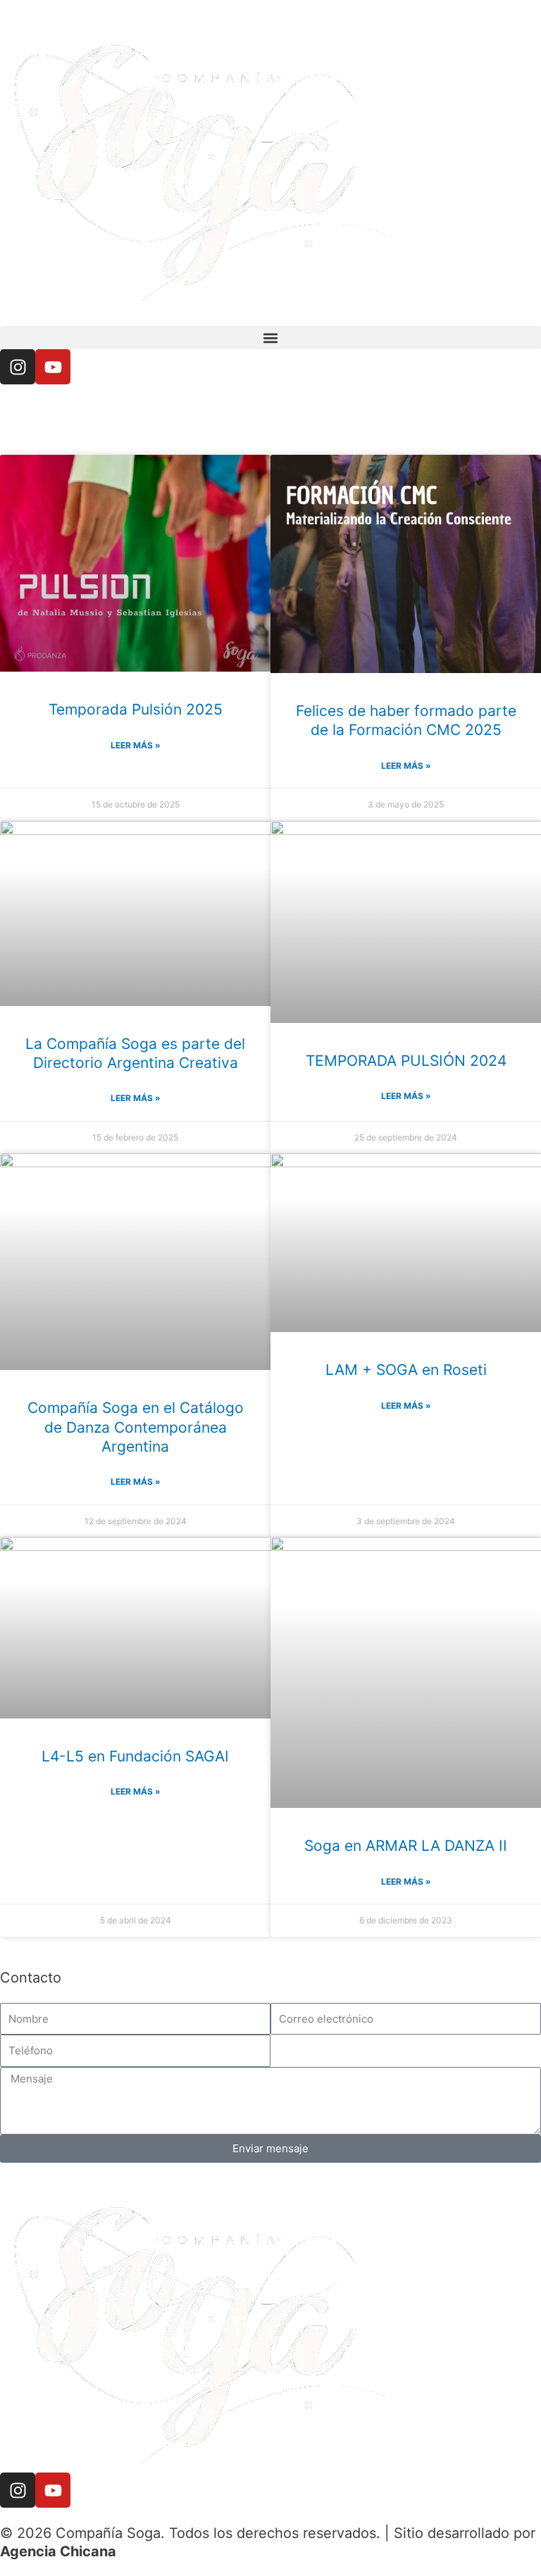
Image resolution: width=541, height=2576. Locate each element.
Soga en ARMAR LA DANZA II (406, 1846)
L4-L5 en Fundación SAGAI (135, 1756)
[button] (270, 338)
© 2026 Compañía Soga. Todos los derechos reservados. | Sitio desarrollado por (268, 2533)
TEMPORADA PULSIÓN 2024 (406, 1061)
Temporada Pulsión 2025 (136, 709)
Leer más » (136, 745)
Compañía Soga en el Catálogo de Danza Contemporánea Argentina (136, 1427)
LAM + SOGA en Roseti (406, 1370)
